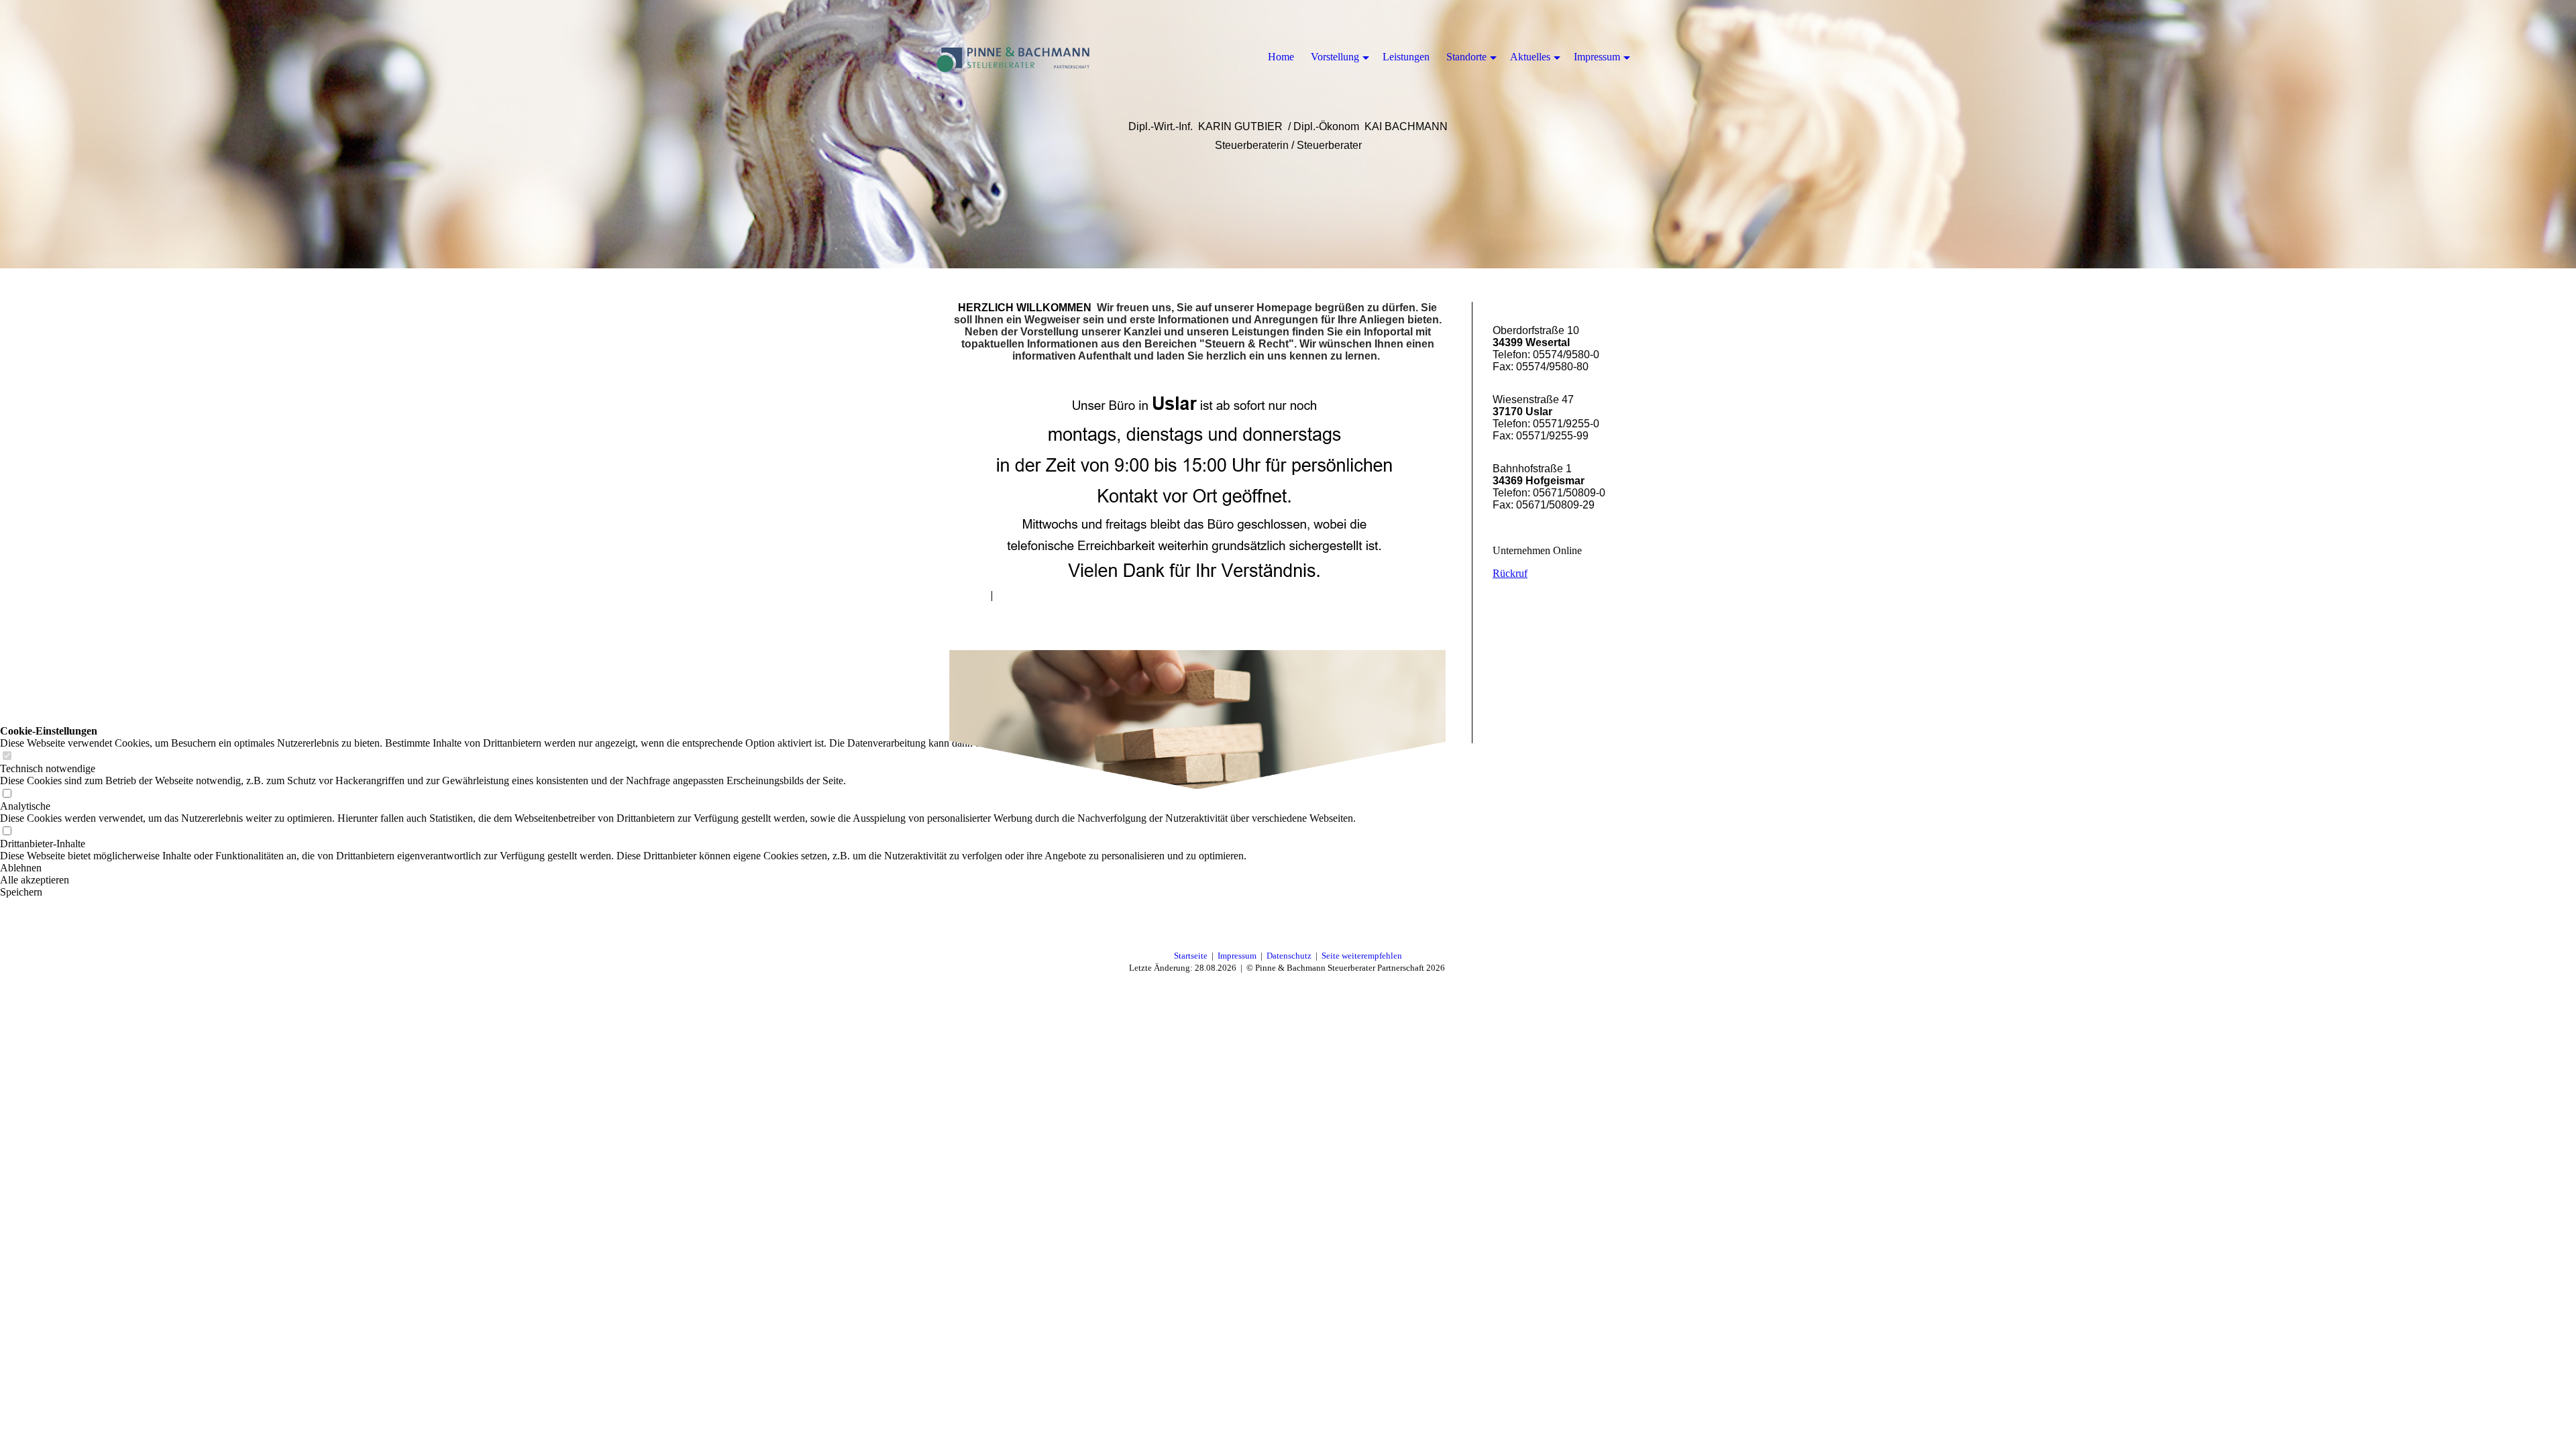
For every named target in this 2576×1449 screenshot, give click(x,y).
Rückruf (1510, 573)
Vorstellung (1335, 57)
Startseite (1191, 956)
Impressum (1237, 956)
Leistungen (1406, 57)
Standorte (1466, 57)
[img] (1013, 57)
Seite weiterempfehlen (1362, 956)
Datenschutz (1289, 956)
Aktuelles (1530, 57)
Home (1281, 57)
